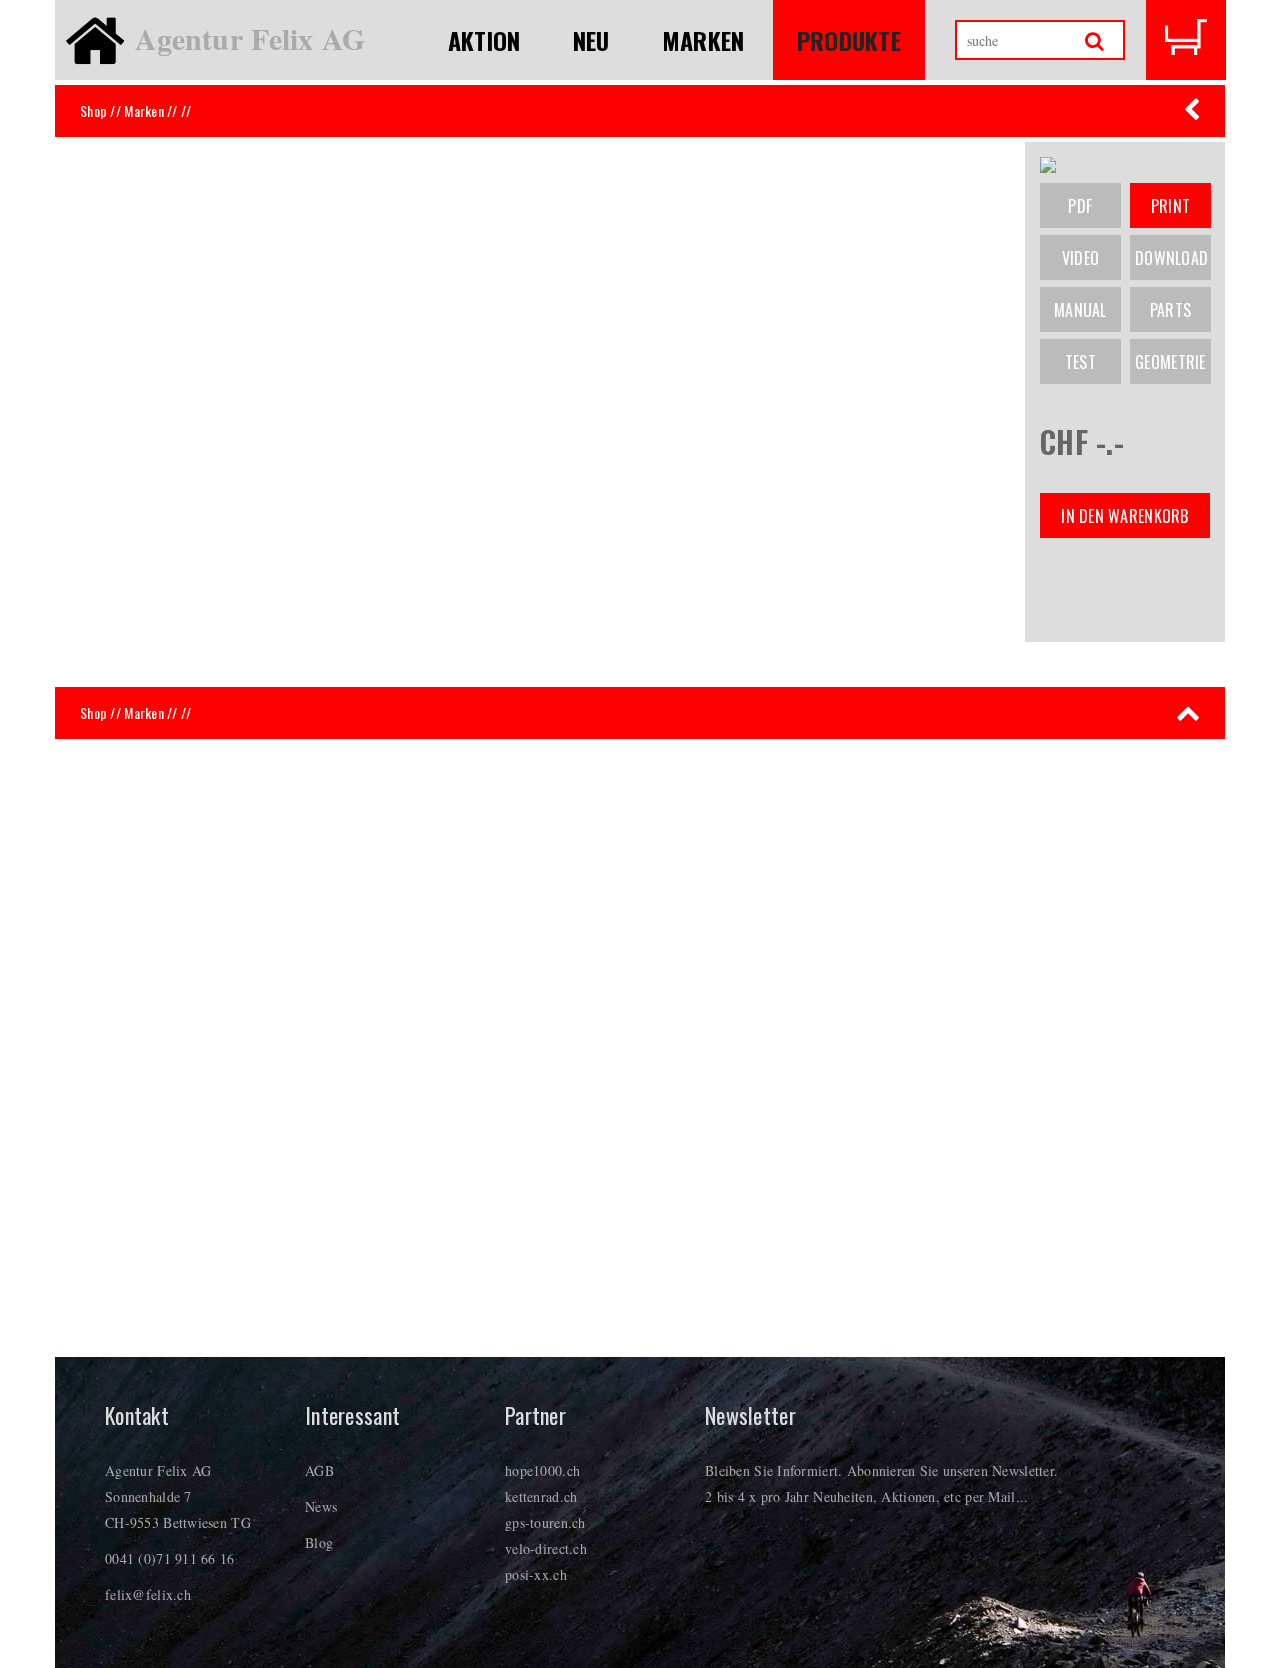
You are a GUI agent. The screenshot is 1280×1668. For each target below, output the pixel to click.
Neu (591, 40)
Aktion (484, 40)
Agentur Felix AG (250, 38)
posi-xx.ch (536, 1574)
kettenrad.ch (541, 1496)
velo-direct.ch (546, 1548)
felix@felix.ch (148, 1594)
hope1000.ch (542, 1470)
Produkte (849, 40)
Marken (703, 40)
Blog (319, 1542)
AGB (319, 1470)
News (321, 1506)
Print (1170, 206)
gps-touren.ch (545, 1522)
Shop (93, 110)
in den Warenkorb (1124, 516)
